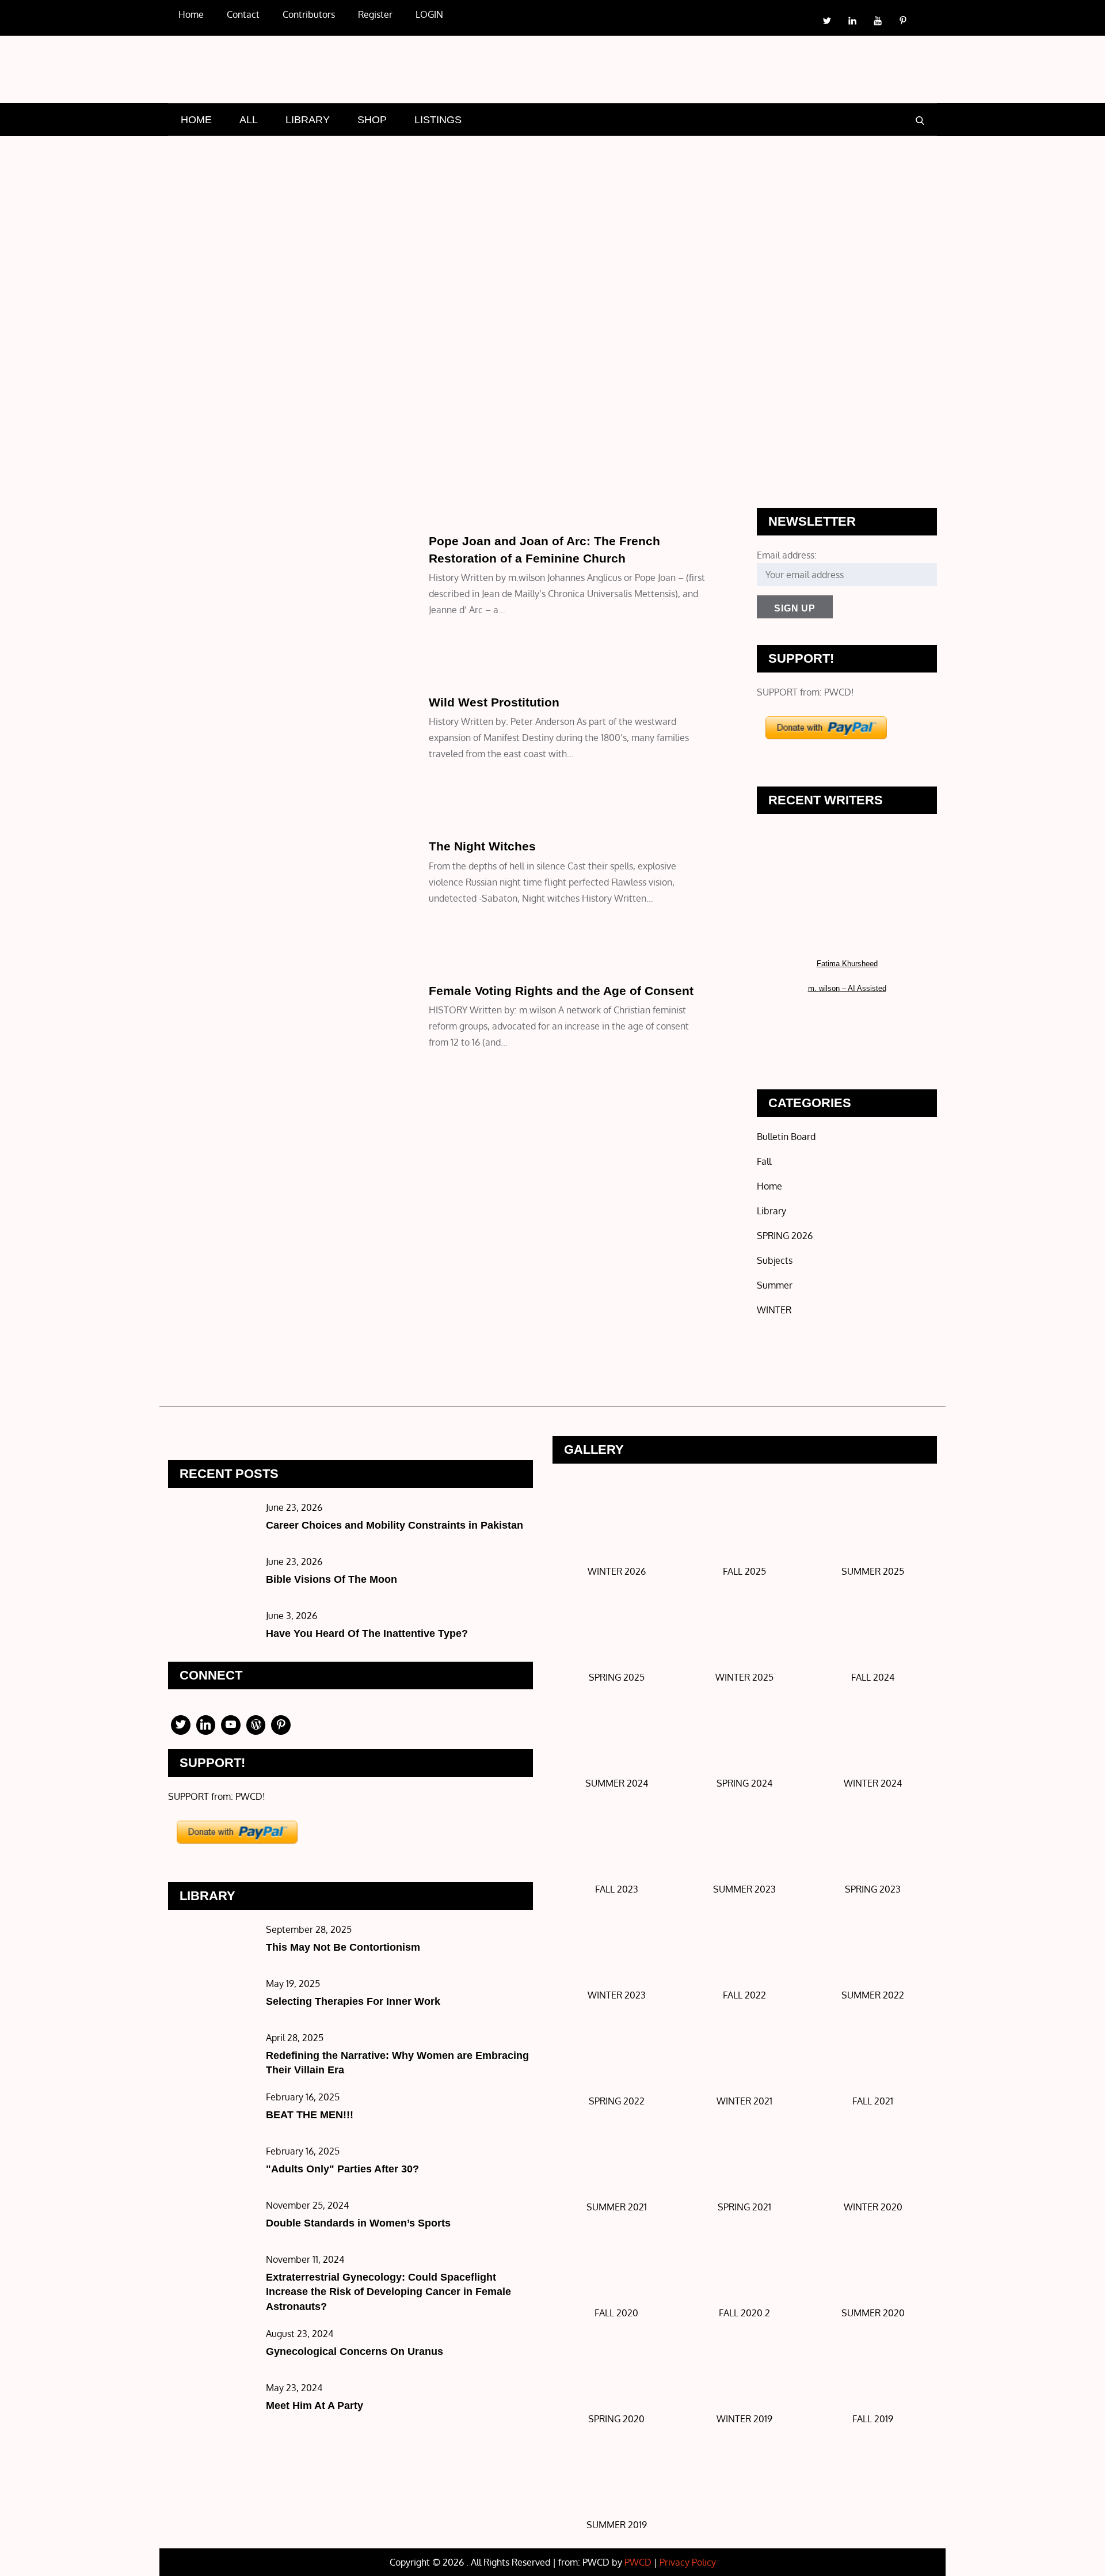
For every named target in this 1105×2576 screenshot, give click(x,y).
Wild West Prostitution (494, 702)
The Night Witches (482, 846)
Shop (372, 120)
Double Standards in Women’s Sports (358, 2223)
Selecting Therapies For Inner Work (353, 2001)
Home (191, 14)
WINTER (774, 1310)
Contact (243, 14)
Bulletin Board (786, 1137)
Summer (775, 1285)
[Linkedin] (206, 1725)
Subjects (193, 517)
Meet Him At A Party (315, 2406)
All (249, 120)
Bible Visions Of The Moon (331, 1579)
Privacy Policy (688, 2562)
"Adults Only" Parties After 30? (342, 2169)
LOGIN (429, 14)
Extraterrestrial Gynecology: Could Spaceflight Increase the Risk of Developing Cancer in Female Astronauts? (388, 2292)
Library (192, 822)
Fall (764, 1161)
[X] (181, 1725)
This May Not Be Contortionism (343, 1947)
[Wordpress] (256, 1725)
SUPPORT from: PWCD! (805, 692)
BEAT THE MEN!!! (310, 2115)
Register (375, 14)
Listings (438, 120)
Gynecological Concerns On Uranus (355, 2351)
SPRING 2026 (785, 1236)
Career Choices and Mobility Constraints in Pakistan (395, 1525)
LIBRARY (308, 120)
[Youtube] (231, 1725)
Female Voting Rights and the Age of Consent (561, 991)
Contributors (309, 14)
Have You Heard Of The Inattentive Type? (367, 1633)
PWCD (638, 2562)
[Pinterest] (281, 1725)
